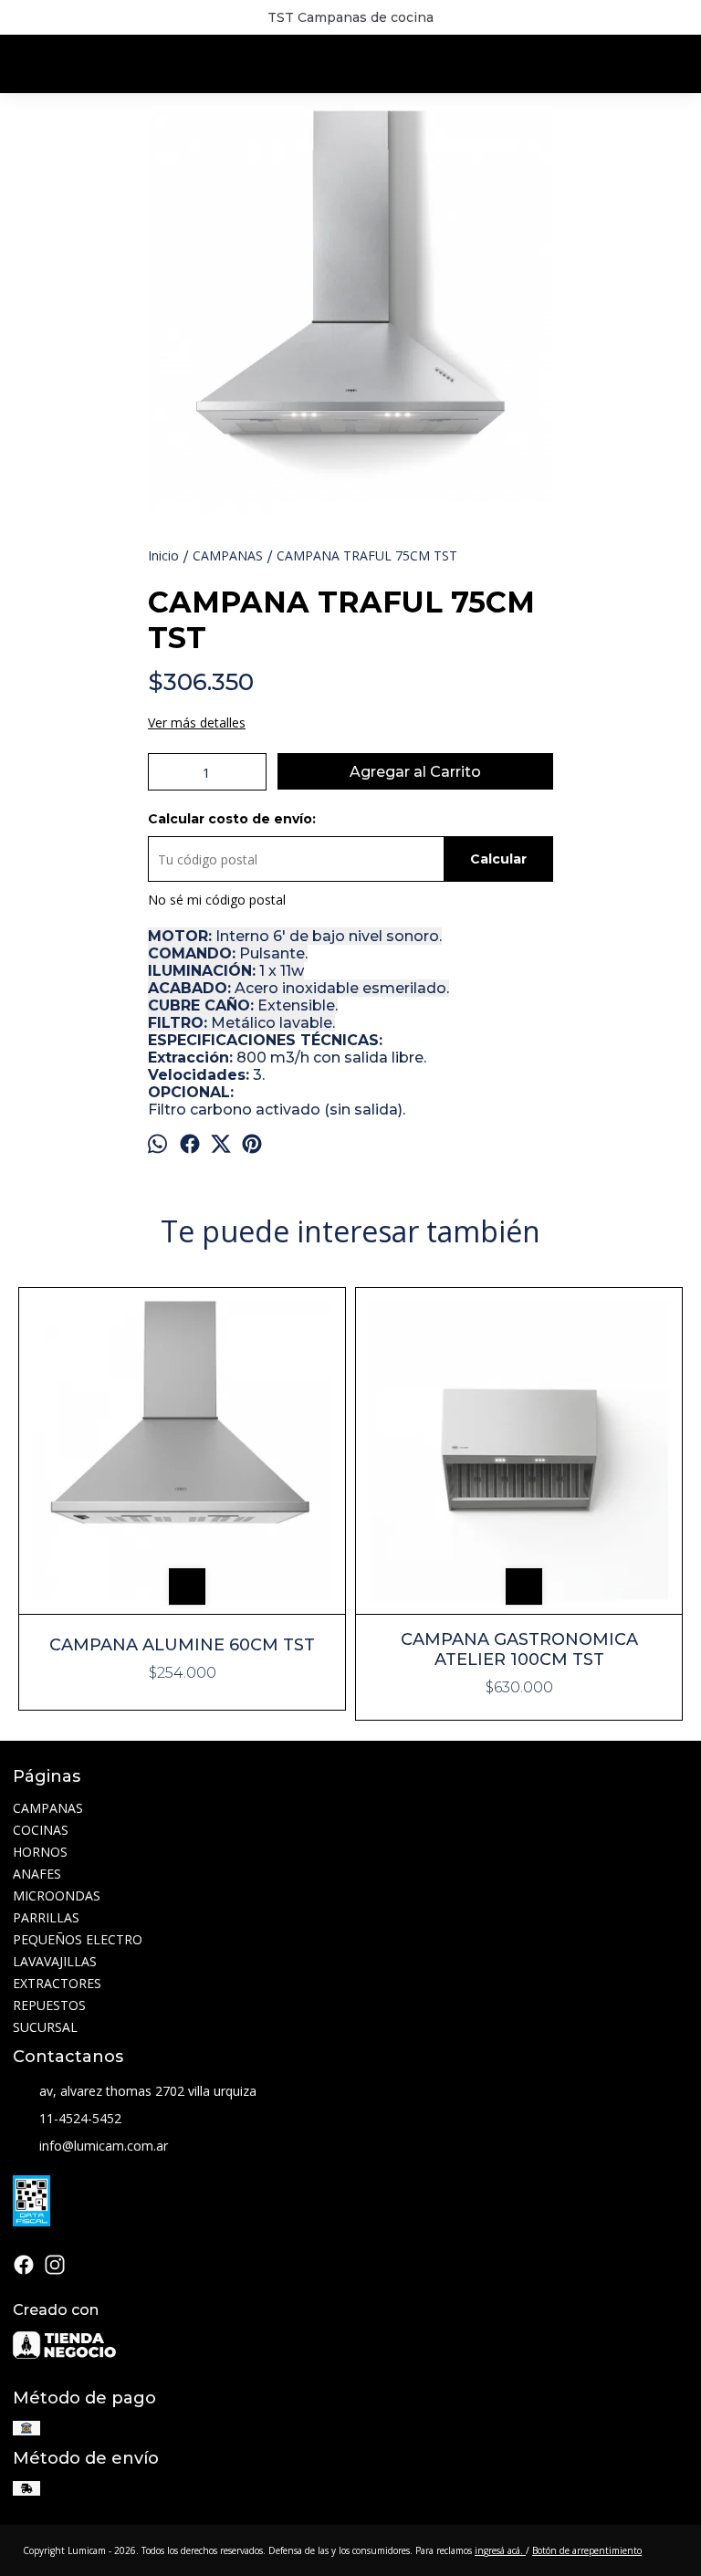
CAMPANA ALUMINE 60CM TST (182, 1645)
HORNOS (40, 1852)
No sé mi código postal (217, 900)
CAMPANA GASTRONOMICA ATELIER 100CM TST (519, 1649)
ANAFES (37, 1874)
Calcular (498, 859)
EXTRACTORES (57, 1983)
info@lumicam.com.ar (104, 2146)
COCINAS (41, 1830)
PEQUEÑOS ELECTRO (78, 1939)
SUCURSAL (45, 2027)
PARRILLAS (46, 1917)
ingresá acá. (500, 2550)
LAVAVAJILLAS (55, 1961)
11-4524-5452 (80, 2118)
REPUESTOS (49, 2005)
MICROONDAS (57, 1895)
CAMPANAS (48, 1808)
